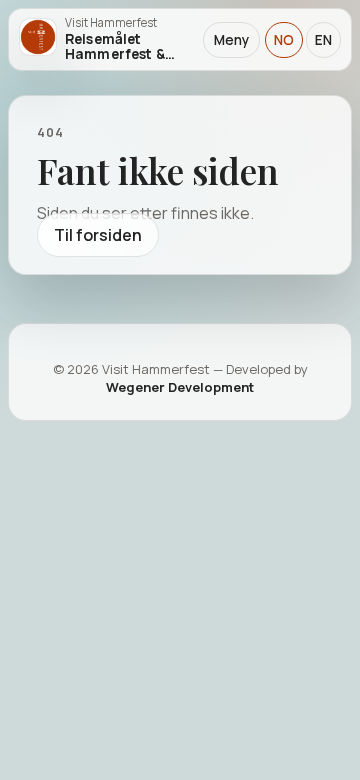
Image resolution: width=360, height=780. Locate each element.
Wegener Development (180, 387)
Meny (231, 40)
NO (284, 40)
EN (323, 40)
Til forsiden (98, 235)
